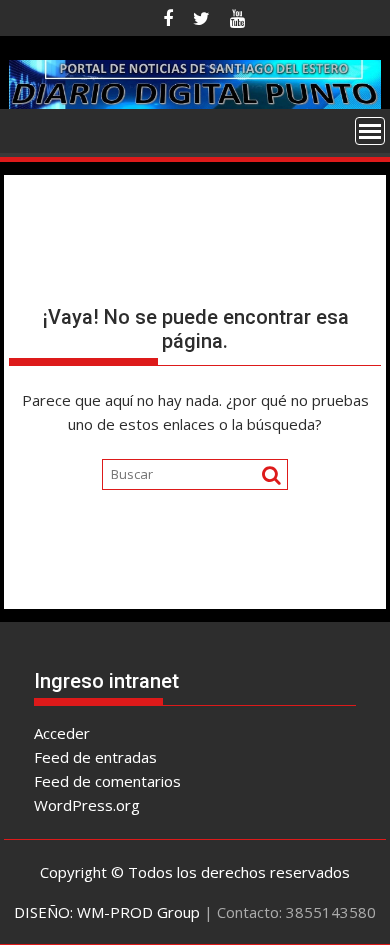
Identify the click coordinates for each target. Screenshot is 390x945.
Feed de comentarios (107, 781)
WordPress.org (87, 805)
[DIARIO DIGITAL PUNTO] (195, 82)
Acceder (62, 733)
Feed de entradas (95, 757)
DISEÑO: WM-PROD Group (107, 912)
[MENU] (370, 131)
